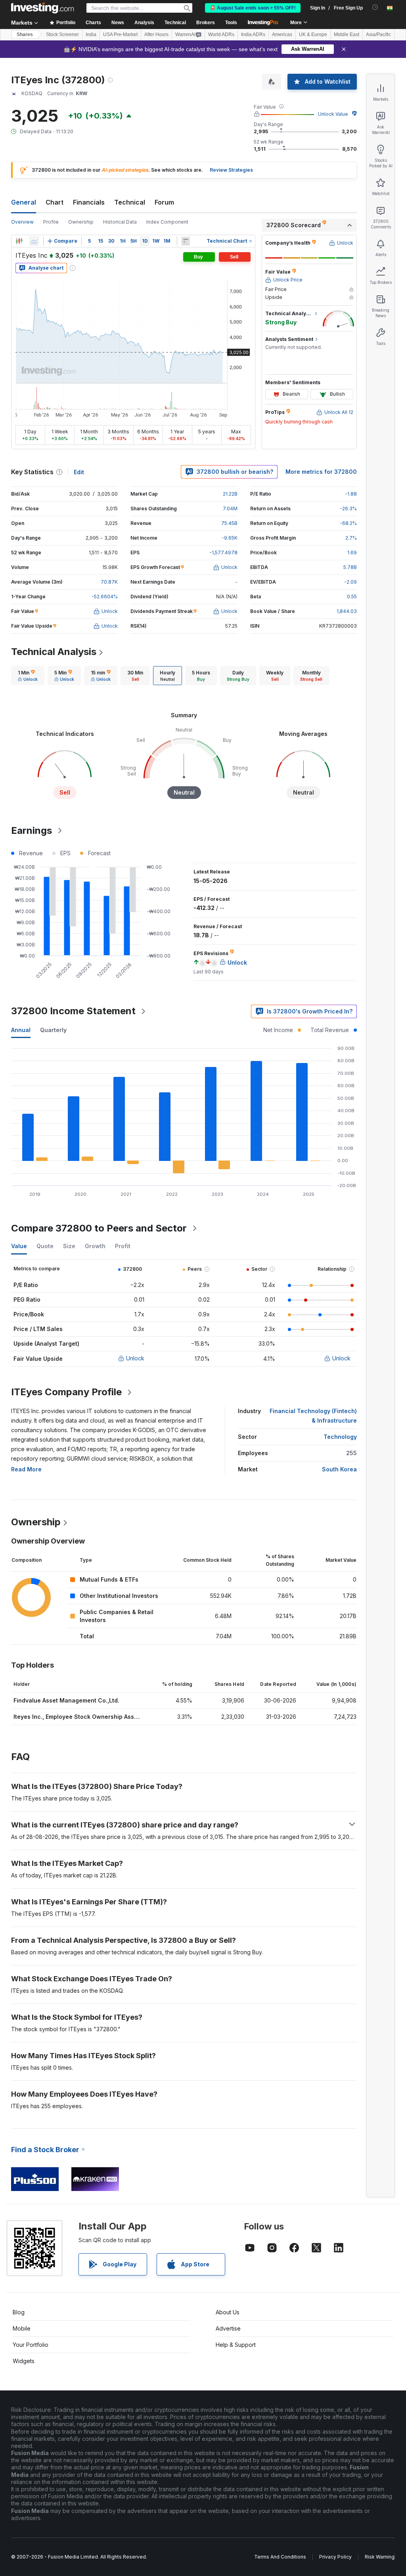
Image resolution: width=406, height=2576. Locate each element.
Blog (19, 2312)
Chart (55, 202)
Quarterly (53, 1030)
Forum (164, 202)
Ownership (81, 222)
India (91, 34)
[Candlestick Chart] (19, 241)
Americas (282, 34)
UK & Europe (313, 34)
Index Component (167, 222)
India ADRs (253, 34)
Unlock (135, 1358)
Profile (51, 222)
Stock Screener (62, 34)
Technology (340, 1437)
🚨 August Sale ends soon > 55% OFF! (253, 8)
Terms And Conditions (280, 2557)
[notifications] (375, 7)
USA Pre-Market (120, 34)
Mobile (22, 2328)
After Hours (156, 34)
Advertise (228, 2328)
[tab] (28, 676)
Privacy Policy (335, 2557)
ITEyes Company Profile (66, 1392)
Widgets (24, 2361)
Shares (25, 34)
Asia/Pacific (378, 34)
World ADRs (221, 34)
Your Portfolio (31, 2345)
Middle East (347, 34)
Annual (21, 1030)
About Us (228, 2312)
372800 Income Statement (73, 1011)
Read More (26, 1469)
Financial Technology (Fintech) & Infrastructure (313, 1416)
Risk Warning (380, 2557)
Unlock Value (333, 114)
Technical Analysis (54, 652)
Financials (89, 202)
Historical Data (120, 222)
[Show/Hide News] (186, 241)
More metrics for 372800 (321, 472)
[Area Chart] (34, 241)
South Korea (339, 1469)
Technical (130, 202)
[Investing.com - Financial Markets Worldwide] (42, 8)
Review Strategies (231, 170)
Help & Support (236, 2345)
